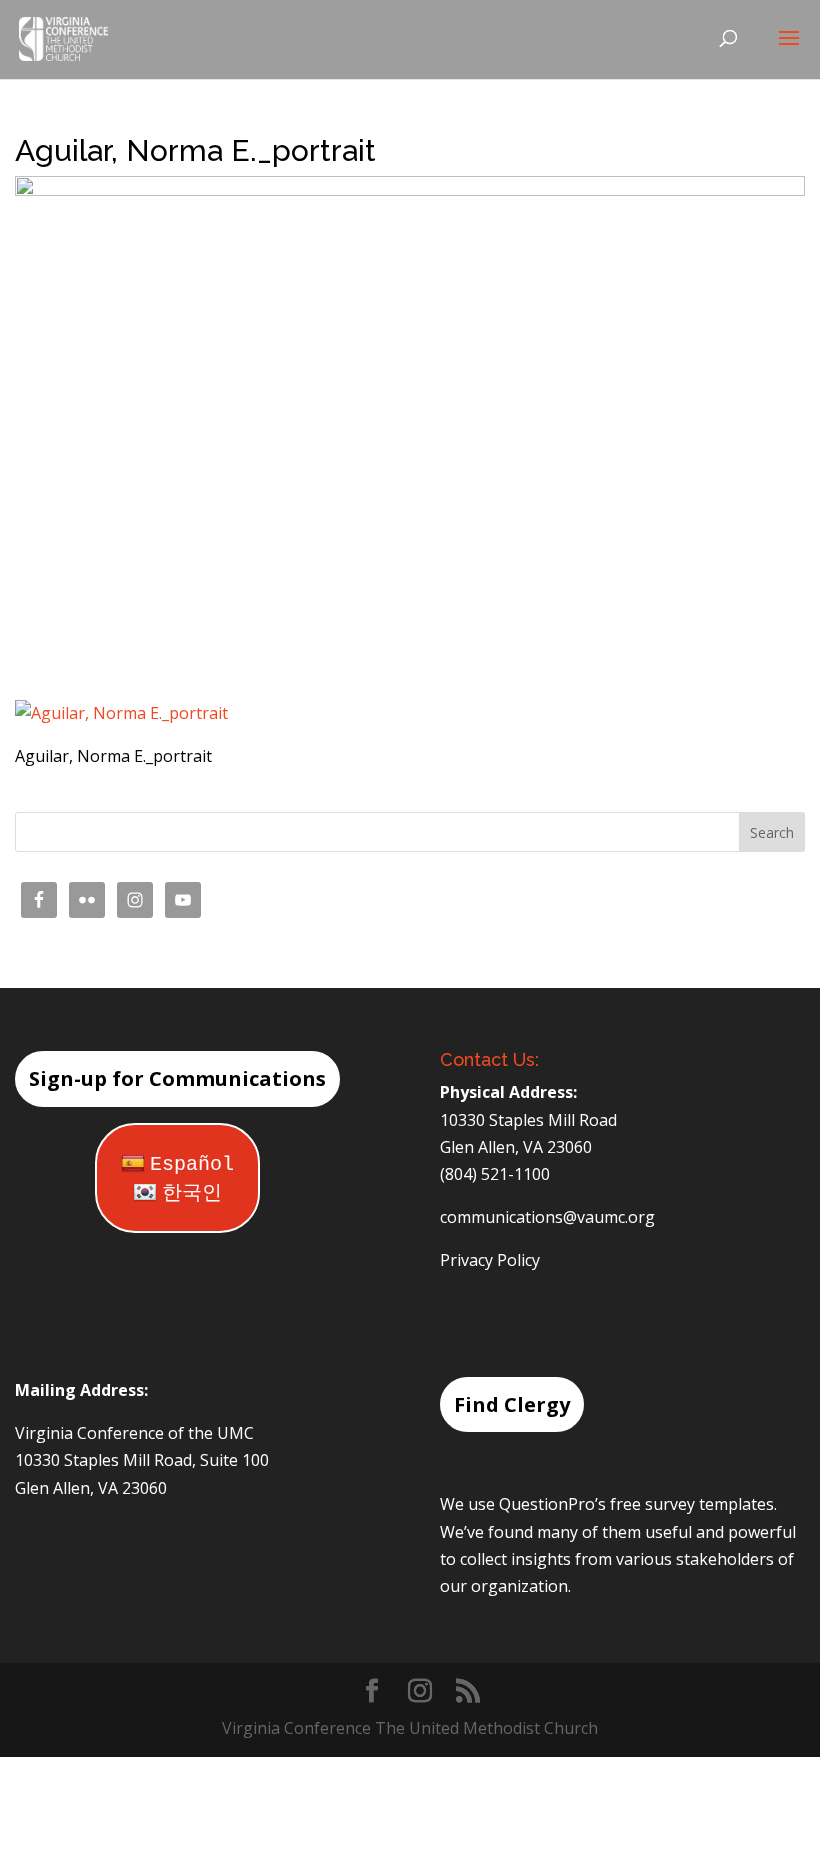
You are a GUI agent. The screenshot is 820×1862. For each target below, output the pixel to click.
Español (192, 1164)
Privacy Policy (490, 1260)
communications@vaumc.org (547, 1217)
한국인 (192, 1193)
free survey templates (692, 1504)
